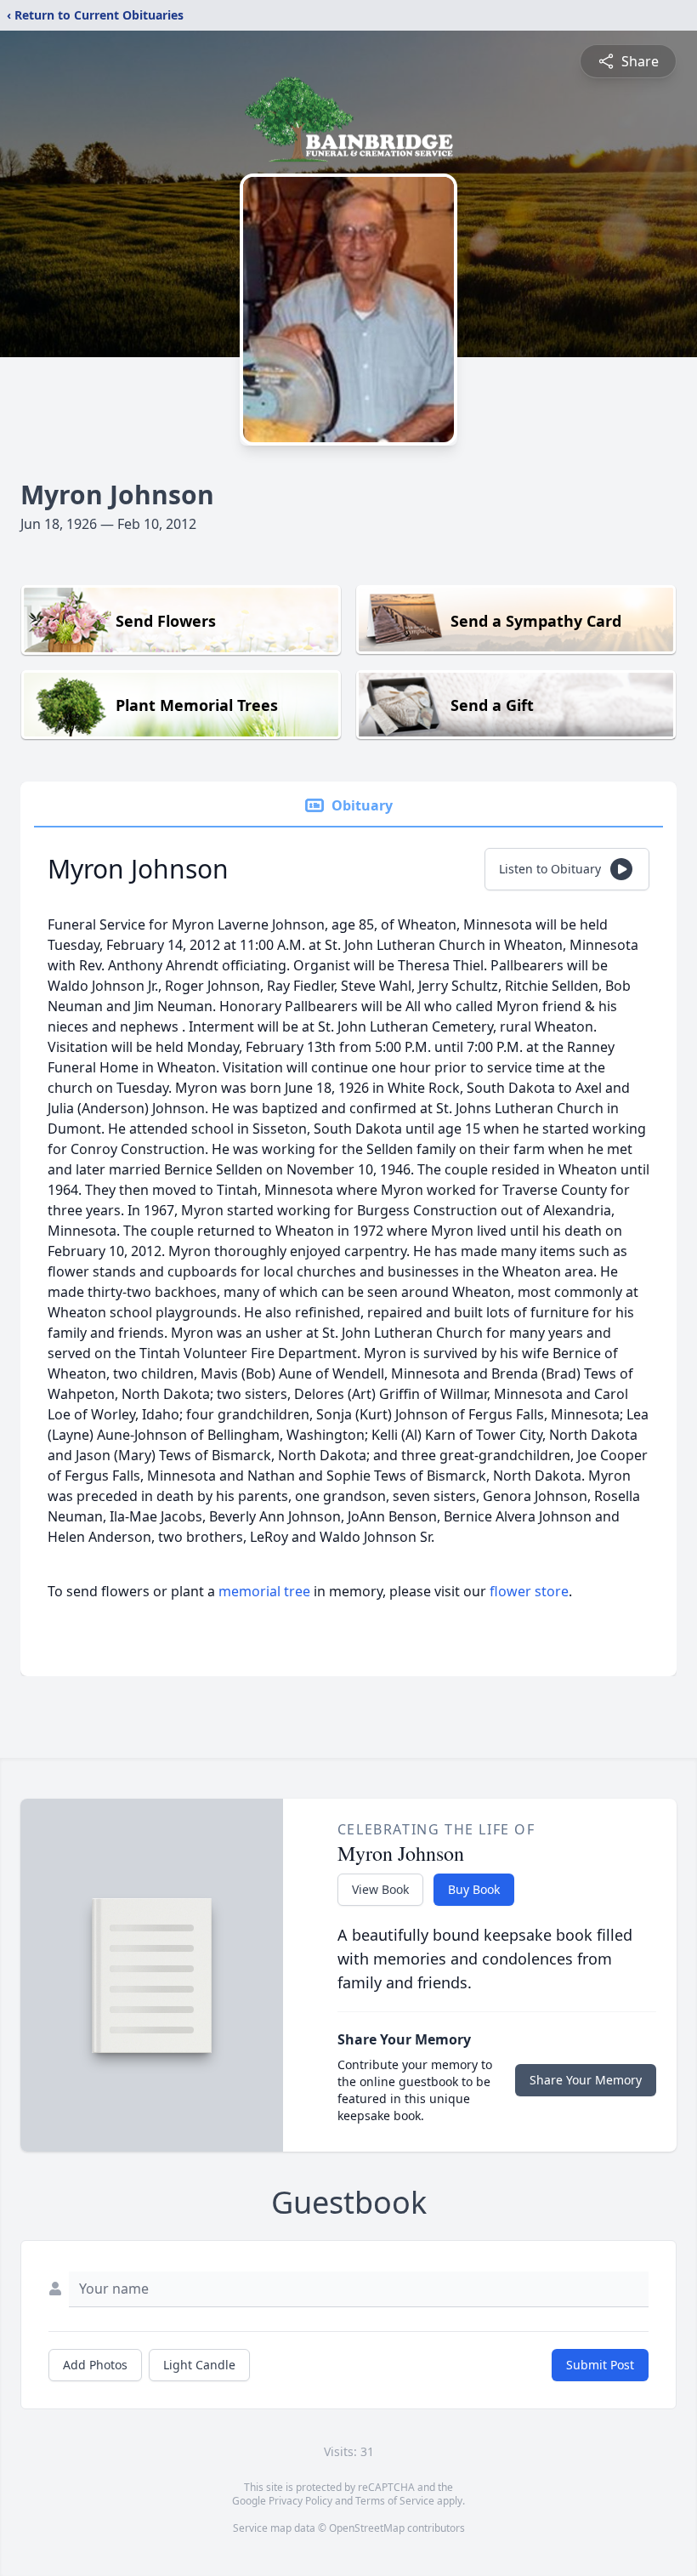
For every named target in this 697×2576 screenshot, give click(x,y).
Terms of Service (395, 2501)
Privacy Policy (300, 2501)
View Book (380, 1889)
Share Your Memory (586, 2080)
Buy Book (474, 1889)
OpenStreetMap (367, 2528)
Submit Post (600, 2365)
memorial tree (264, 1591)
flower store (529, 1591)
